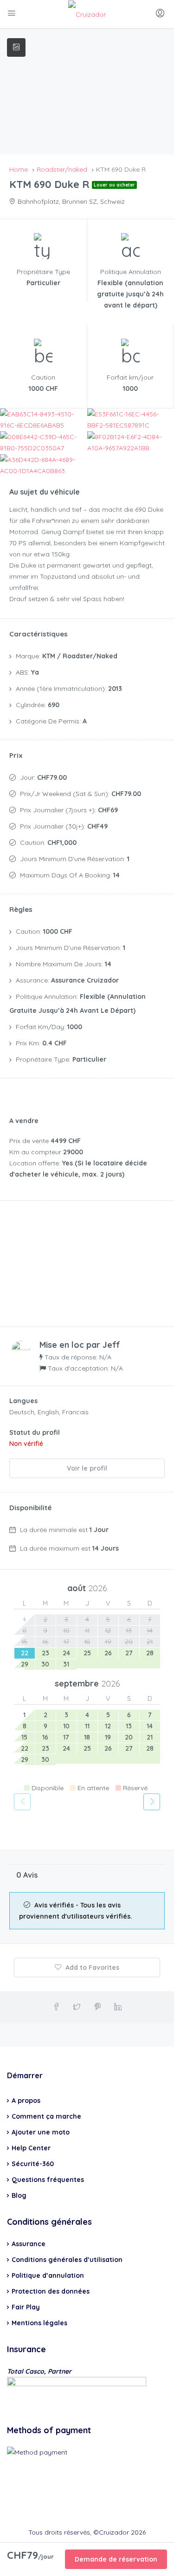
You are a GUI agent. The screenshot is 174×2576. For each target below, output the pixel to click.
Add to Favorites (91, 1967)
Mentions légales (39, 2323)
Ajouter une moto (41, 2132)
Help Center (31, 2148)
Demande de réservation (116, 2559)
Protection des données (51, 2291)
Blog (19, 2195)
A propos (26, 2101)
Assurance (29, 2244)
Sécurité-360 (33, 2164)
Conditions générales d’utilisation (67, 2260)
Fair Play (26, 2307)
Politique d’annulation (48, 2275)
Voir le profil (87, 1468)
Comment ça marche (46, 2116)
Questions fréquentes (48, 2180)
